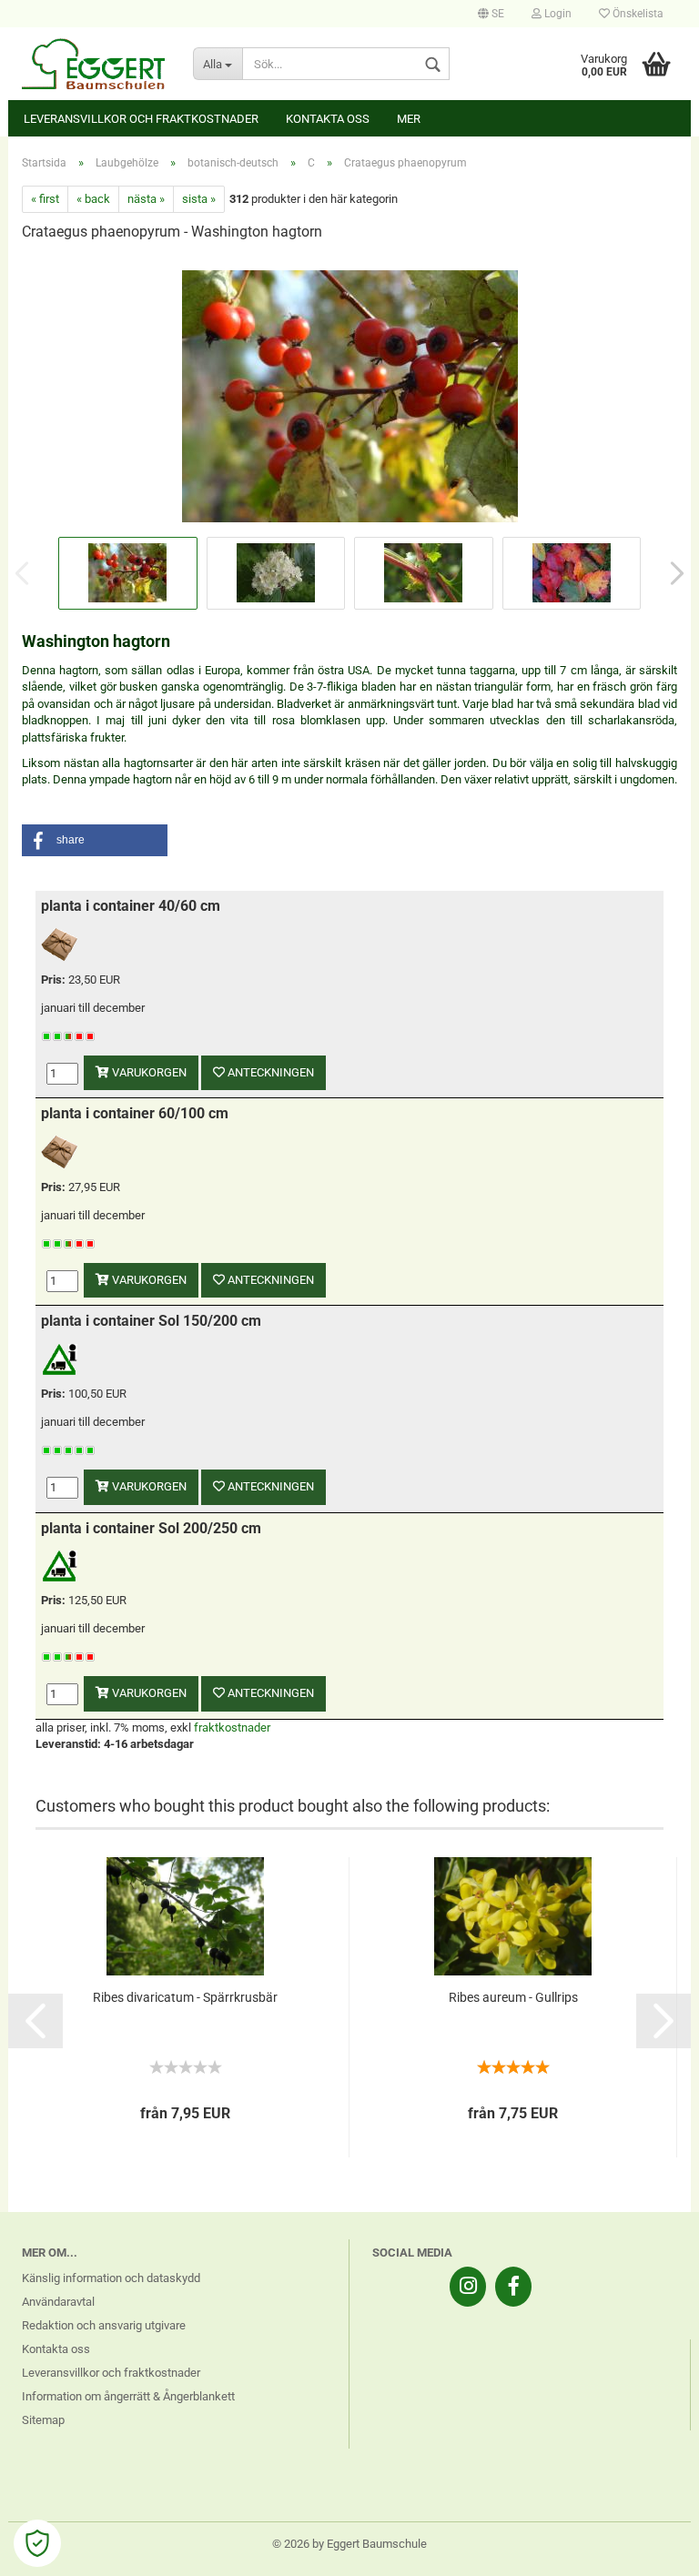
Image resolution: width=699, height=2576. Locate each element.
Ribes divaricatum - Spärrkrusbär (185, 1997)
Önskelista (637, 14)
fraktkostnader (232, 1727)
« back (93, 199)
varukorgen (148, 1072)
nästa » (146, 199)
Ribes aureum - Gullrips (513, 1997)
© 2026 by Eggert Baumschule (349, 2544)
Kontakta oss (328, 119)
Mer (409, 119)
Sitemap (43, 2420)
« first (45, 199)
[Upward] (649, 2549)
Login (557, 14)
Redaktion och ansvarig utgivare (104, 2325)
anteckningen (269, 1072)
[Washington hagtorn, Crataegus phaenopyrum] (350, 394)
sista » (199, 199)
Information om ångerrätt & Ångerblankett (128, 2396)
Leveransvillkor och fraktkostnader (141, 119)
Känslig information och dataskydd (111, 2278)
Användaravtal (58, 2302)
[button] (95, 840)
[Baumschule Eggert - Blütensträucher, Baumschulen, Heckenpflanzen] (94, 64)
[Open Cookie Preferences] (37, 2543)
